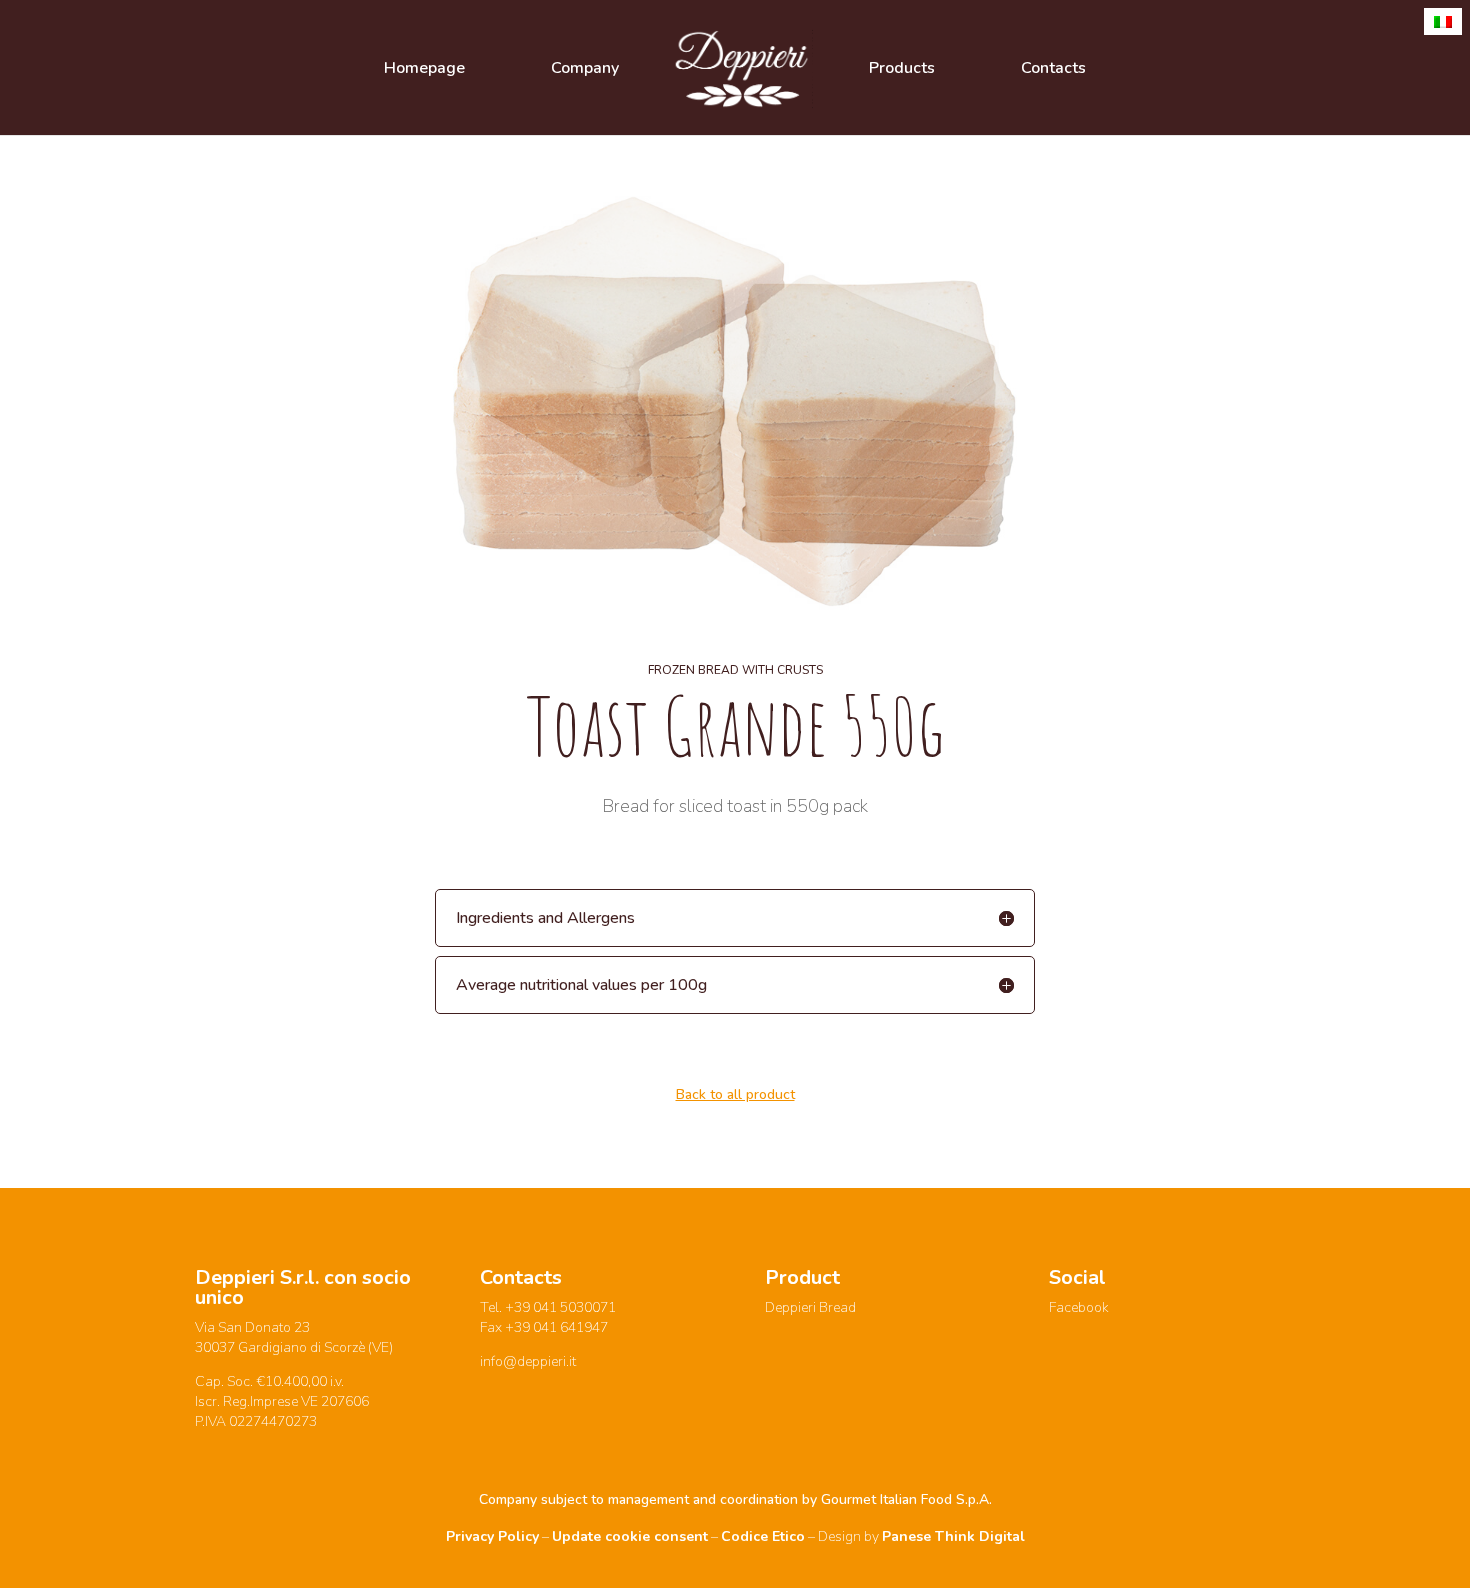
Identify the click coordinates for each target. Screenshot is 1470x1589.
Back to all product (735, 1094)
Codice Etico (763, 1536)
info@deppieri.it (528, 1361)
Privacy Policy (492, 1536)
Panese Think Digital (953, 1536)
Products (902, 70)
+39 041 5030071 (560, 1307)
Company (585, 70)
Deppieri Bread (810, 1307)
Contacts (1053, 70)
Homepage (424, 70)
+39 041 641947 (556, 1327)
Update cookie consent (630, 1536)
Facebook (1079, 1307)
